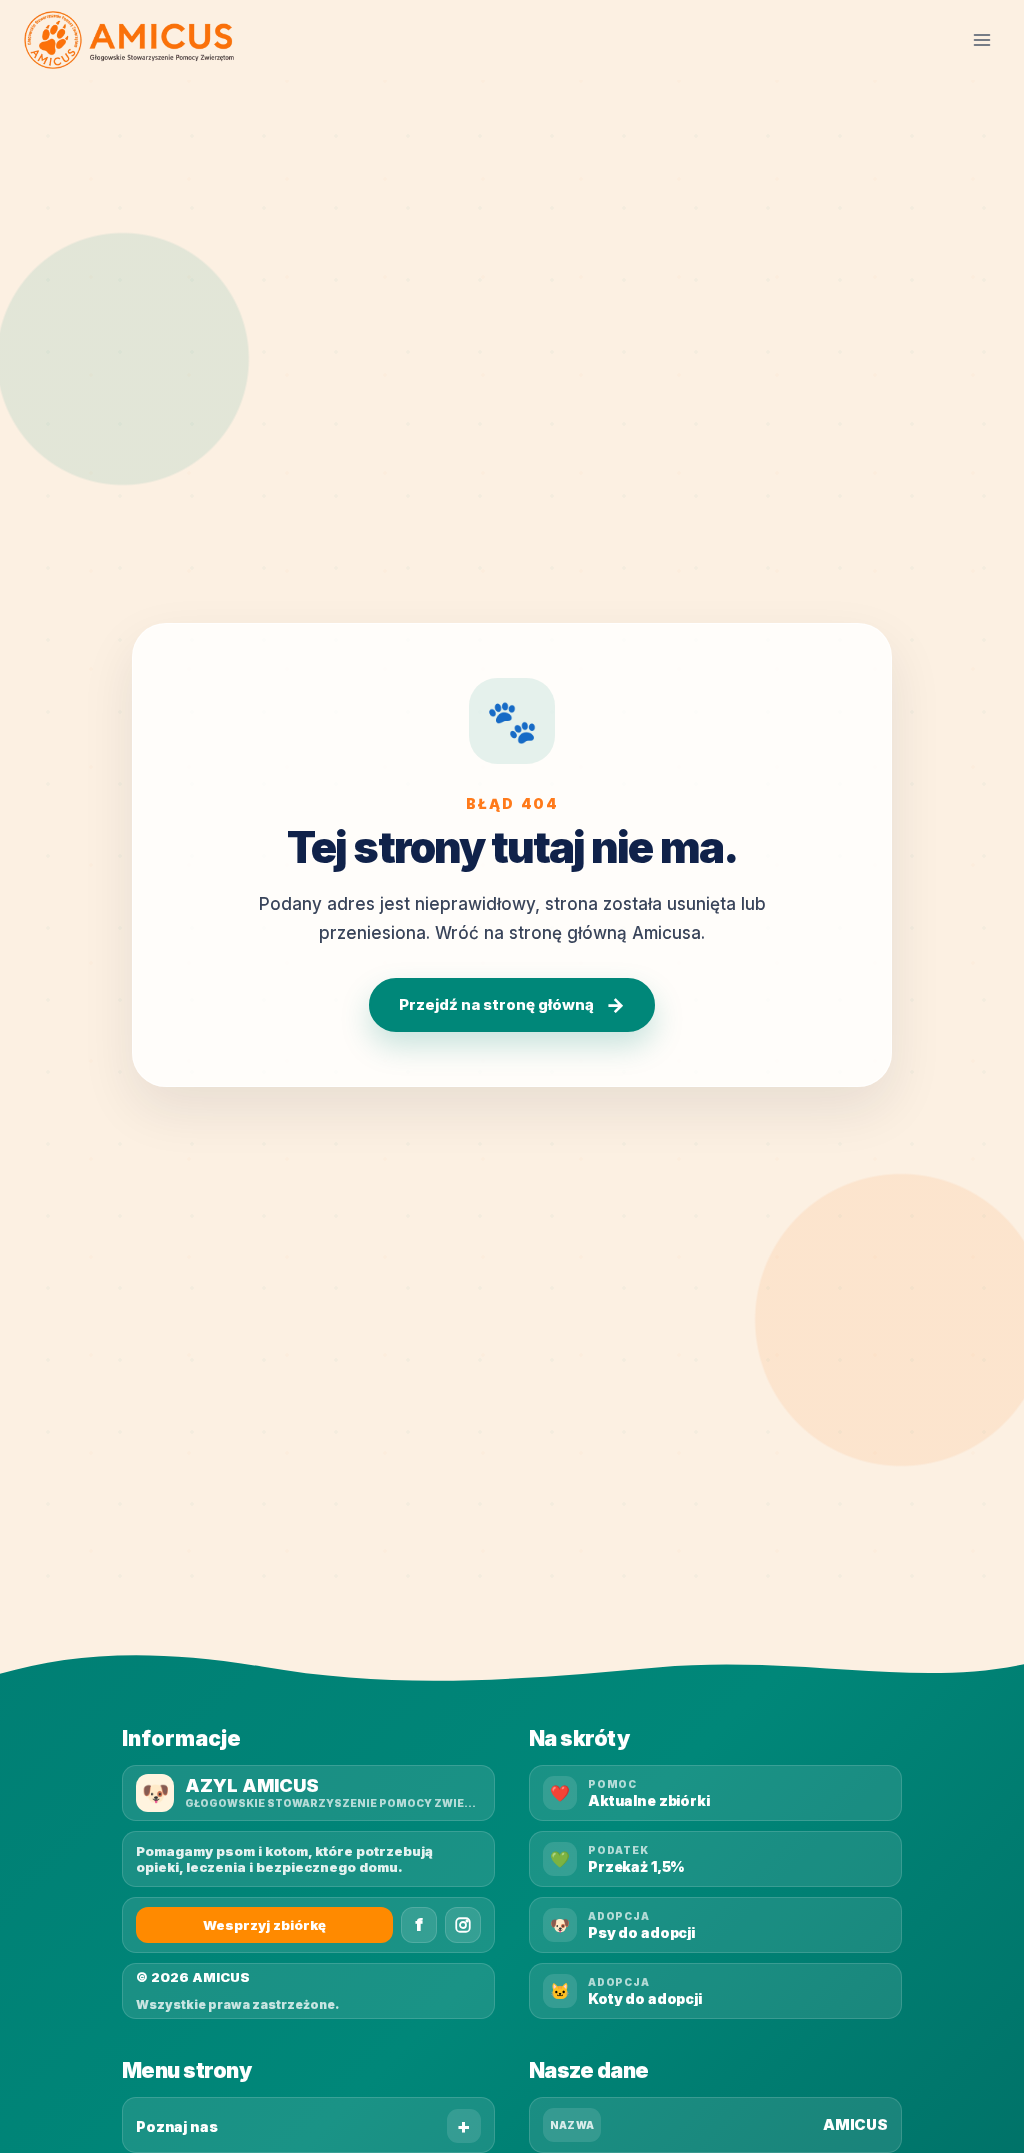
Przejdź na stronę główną (512, 1005)
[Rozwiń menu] (981, 39)
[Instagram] (463, 1925)
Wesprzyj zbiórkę (264, 1925)
